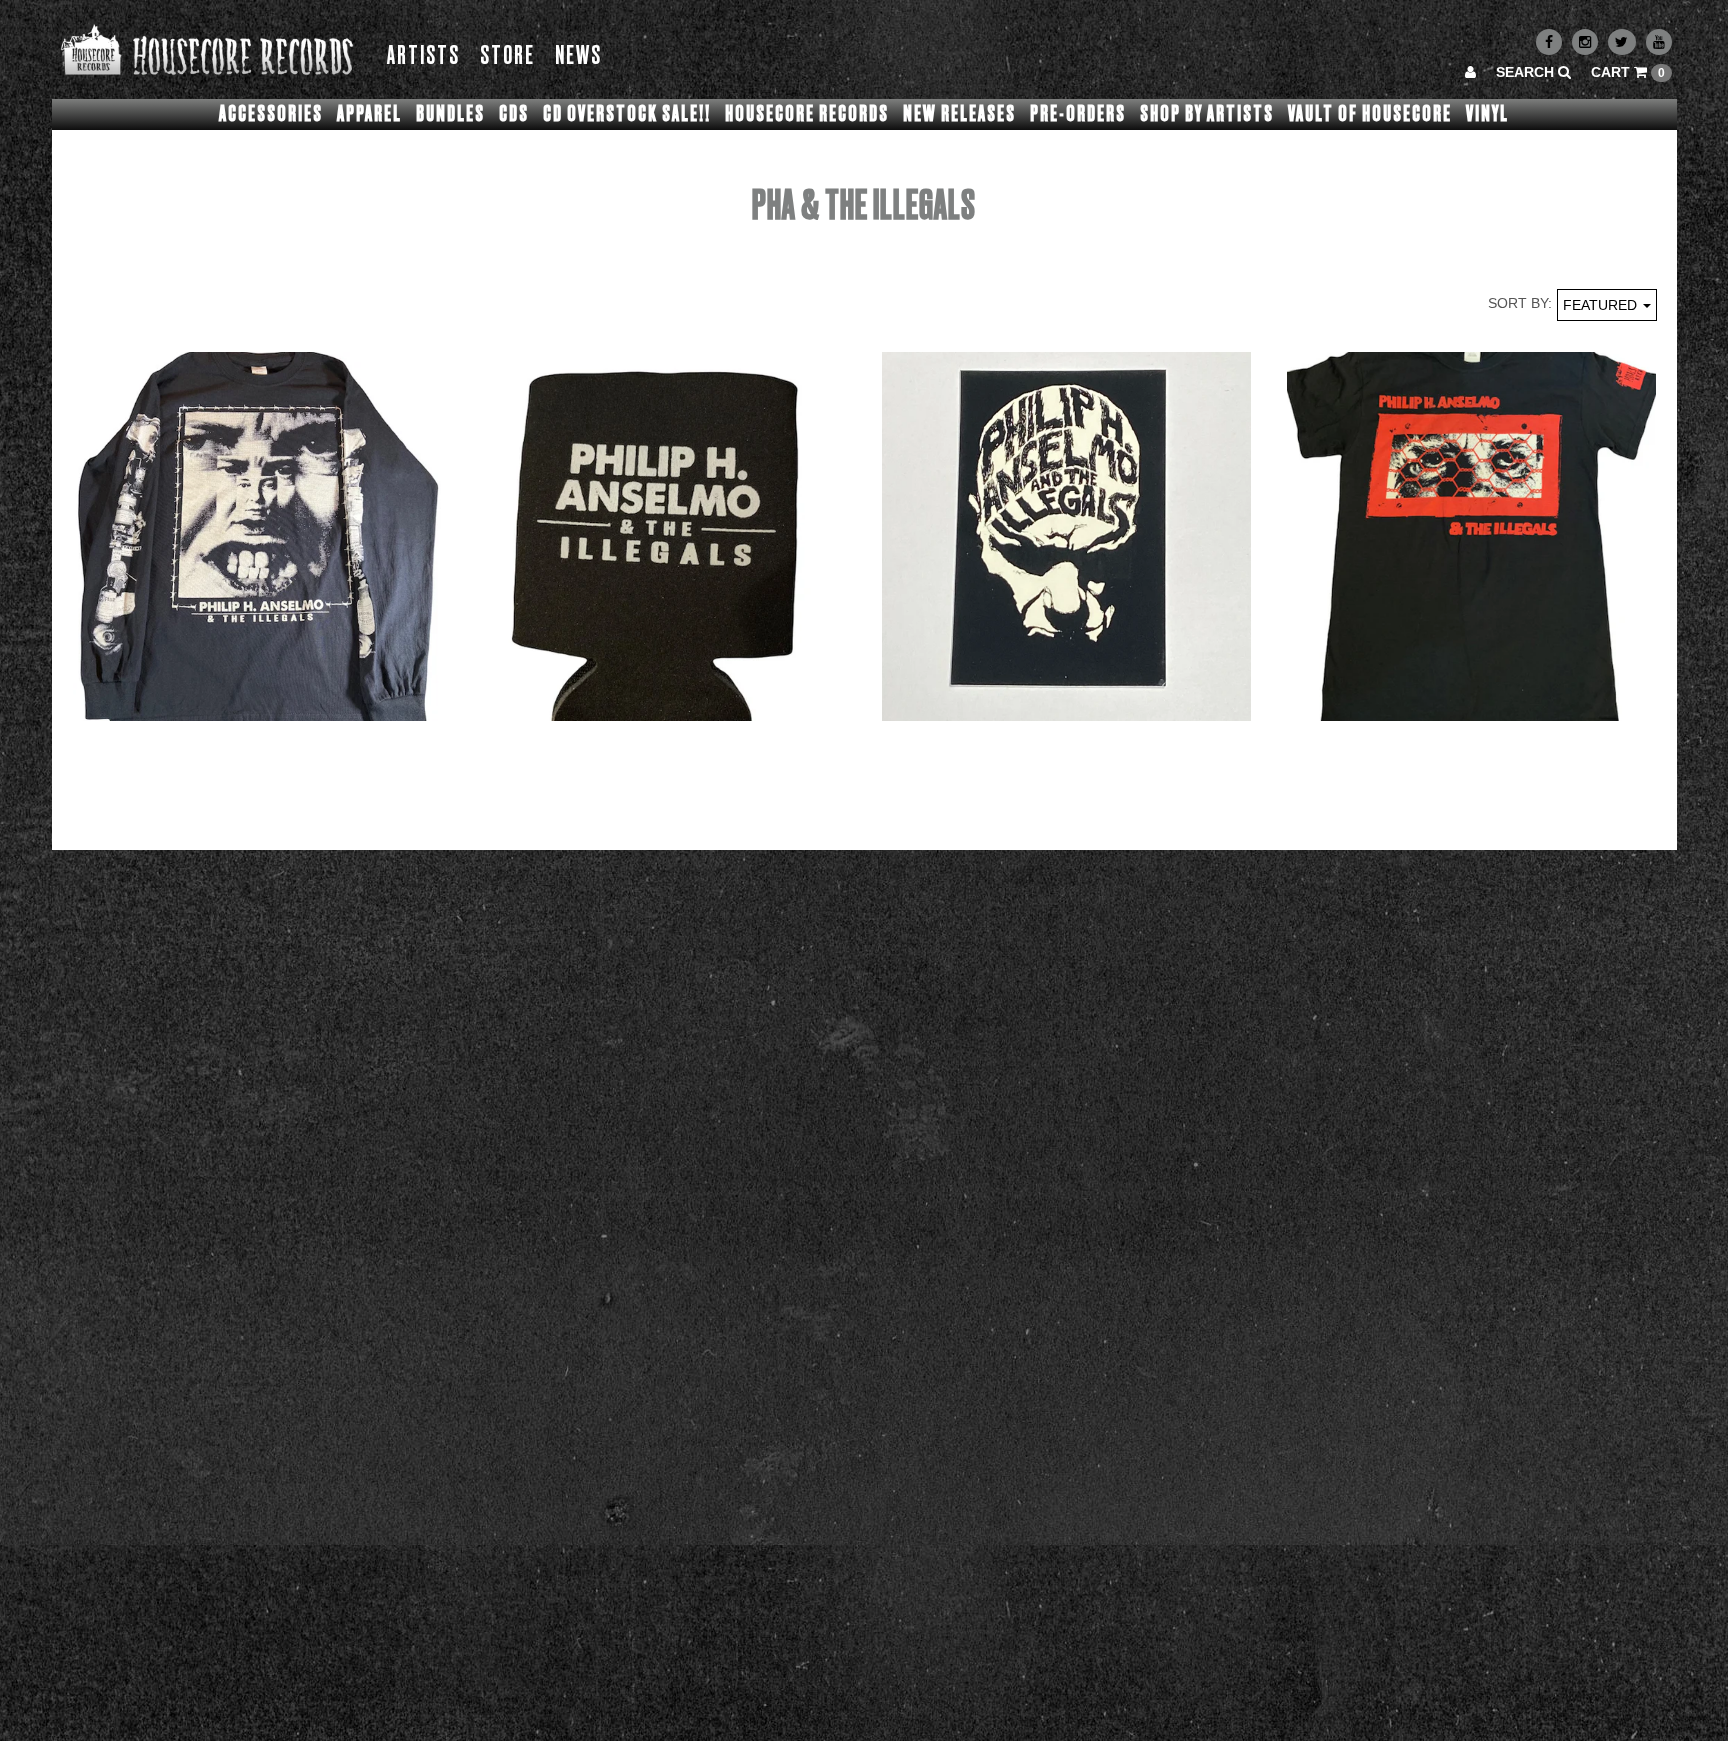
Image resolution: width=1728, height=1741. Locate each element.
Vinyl (1487, 114)
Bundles (450, 114)
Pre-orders (1078, 114)
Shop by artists (1207, 114)
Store (507, 56)
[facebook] (1549, 42)
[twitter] (1622, 42)
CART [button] (1628, 72)
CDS (514, 114)
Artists (423, 56)
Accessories (271, 114)
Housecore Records (807, 114)
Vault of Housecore (1370, 114)
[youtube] (1659, 42)
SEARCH (1527, 72)
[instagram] (1585, 42)
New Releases (959, 114)
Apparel (369, 114)
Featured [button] (1602, 305)
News (578, 56)
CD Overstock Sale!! (627, 114)
